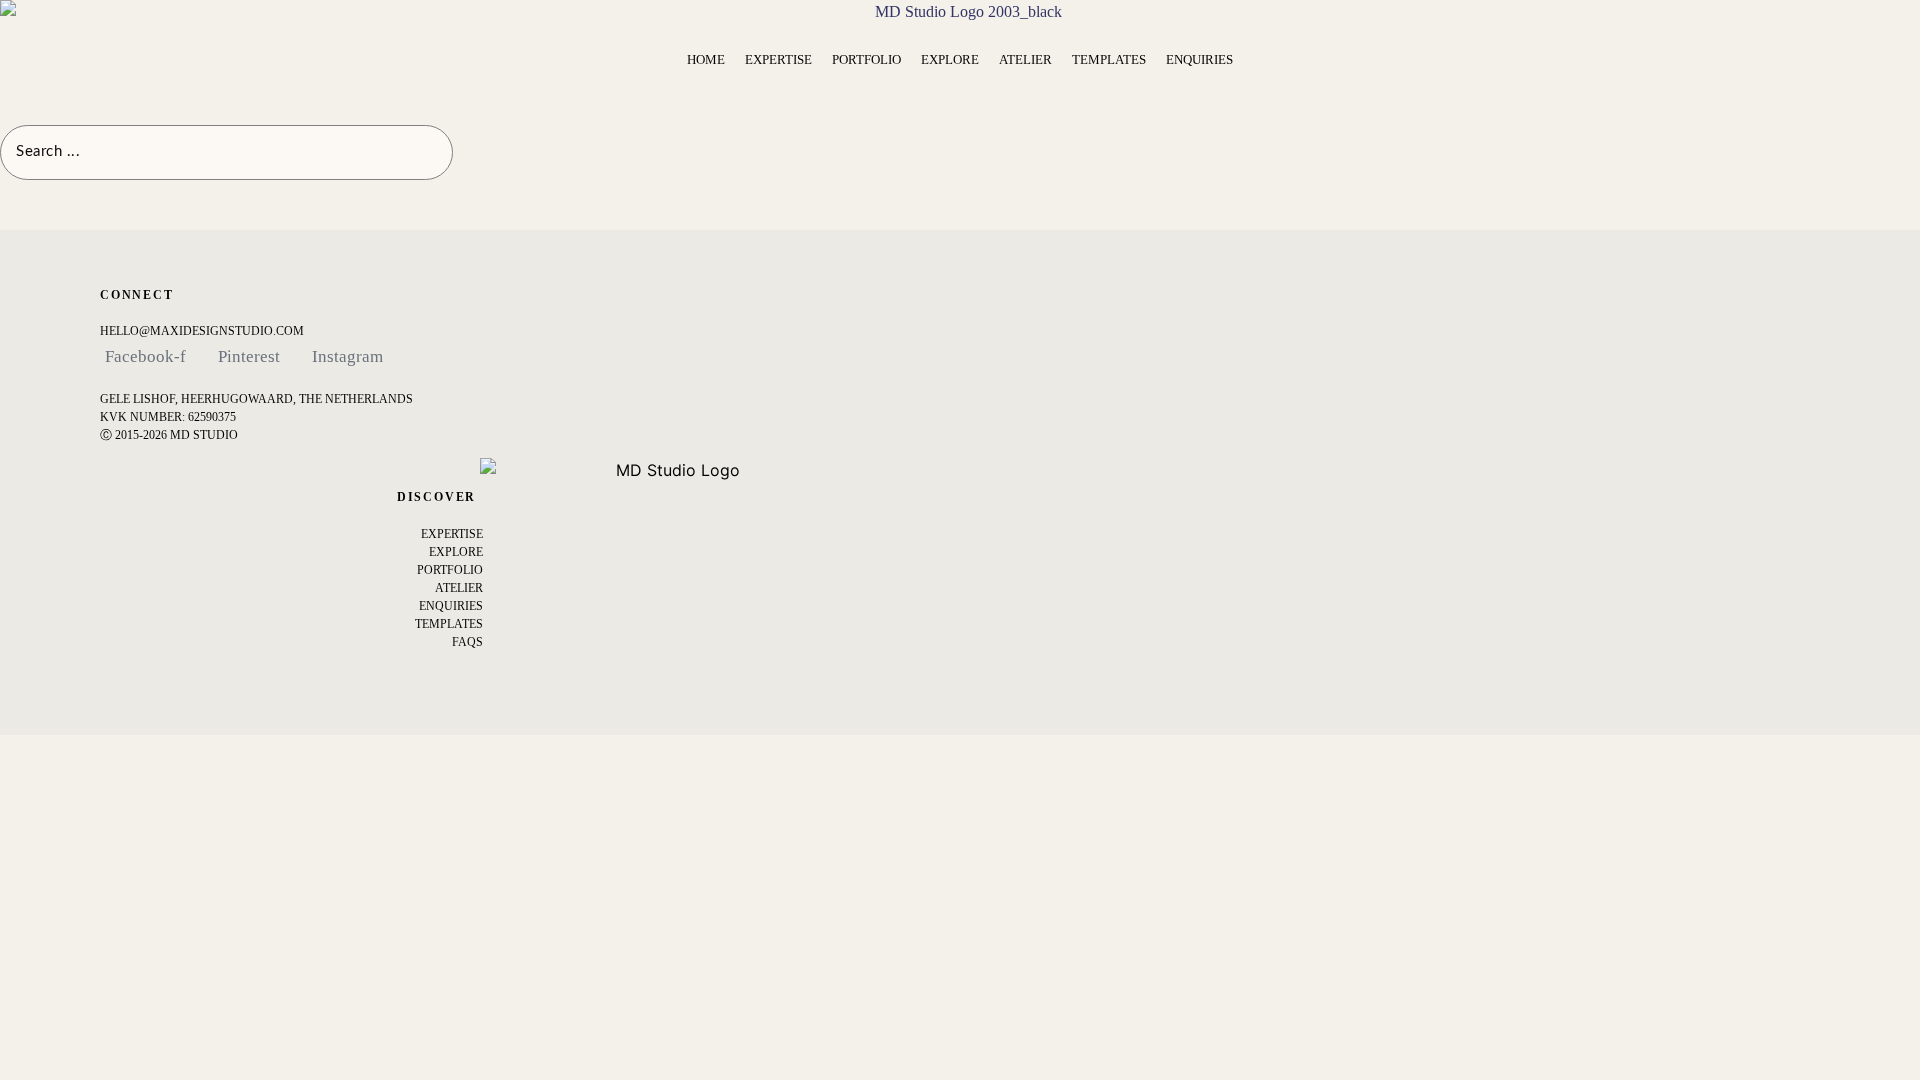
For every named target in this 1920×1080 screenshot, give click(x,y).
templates (449, 624)
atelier (459, 588)
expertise (452, 534)
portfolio (450, 570)
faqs (467, 642)
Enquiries (451, 606)
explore (456, 552)
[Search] (476, 152)
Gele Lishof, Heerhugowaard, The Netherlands (256, 399)
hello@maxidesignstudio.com (202, 331)
